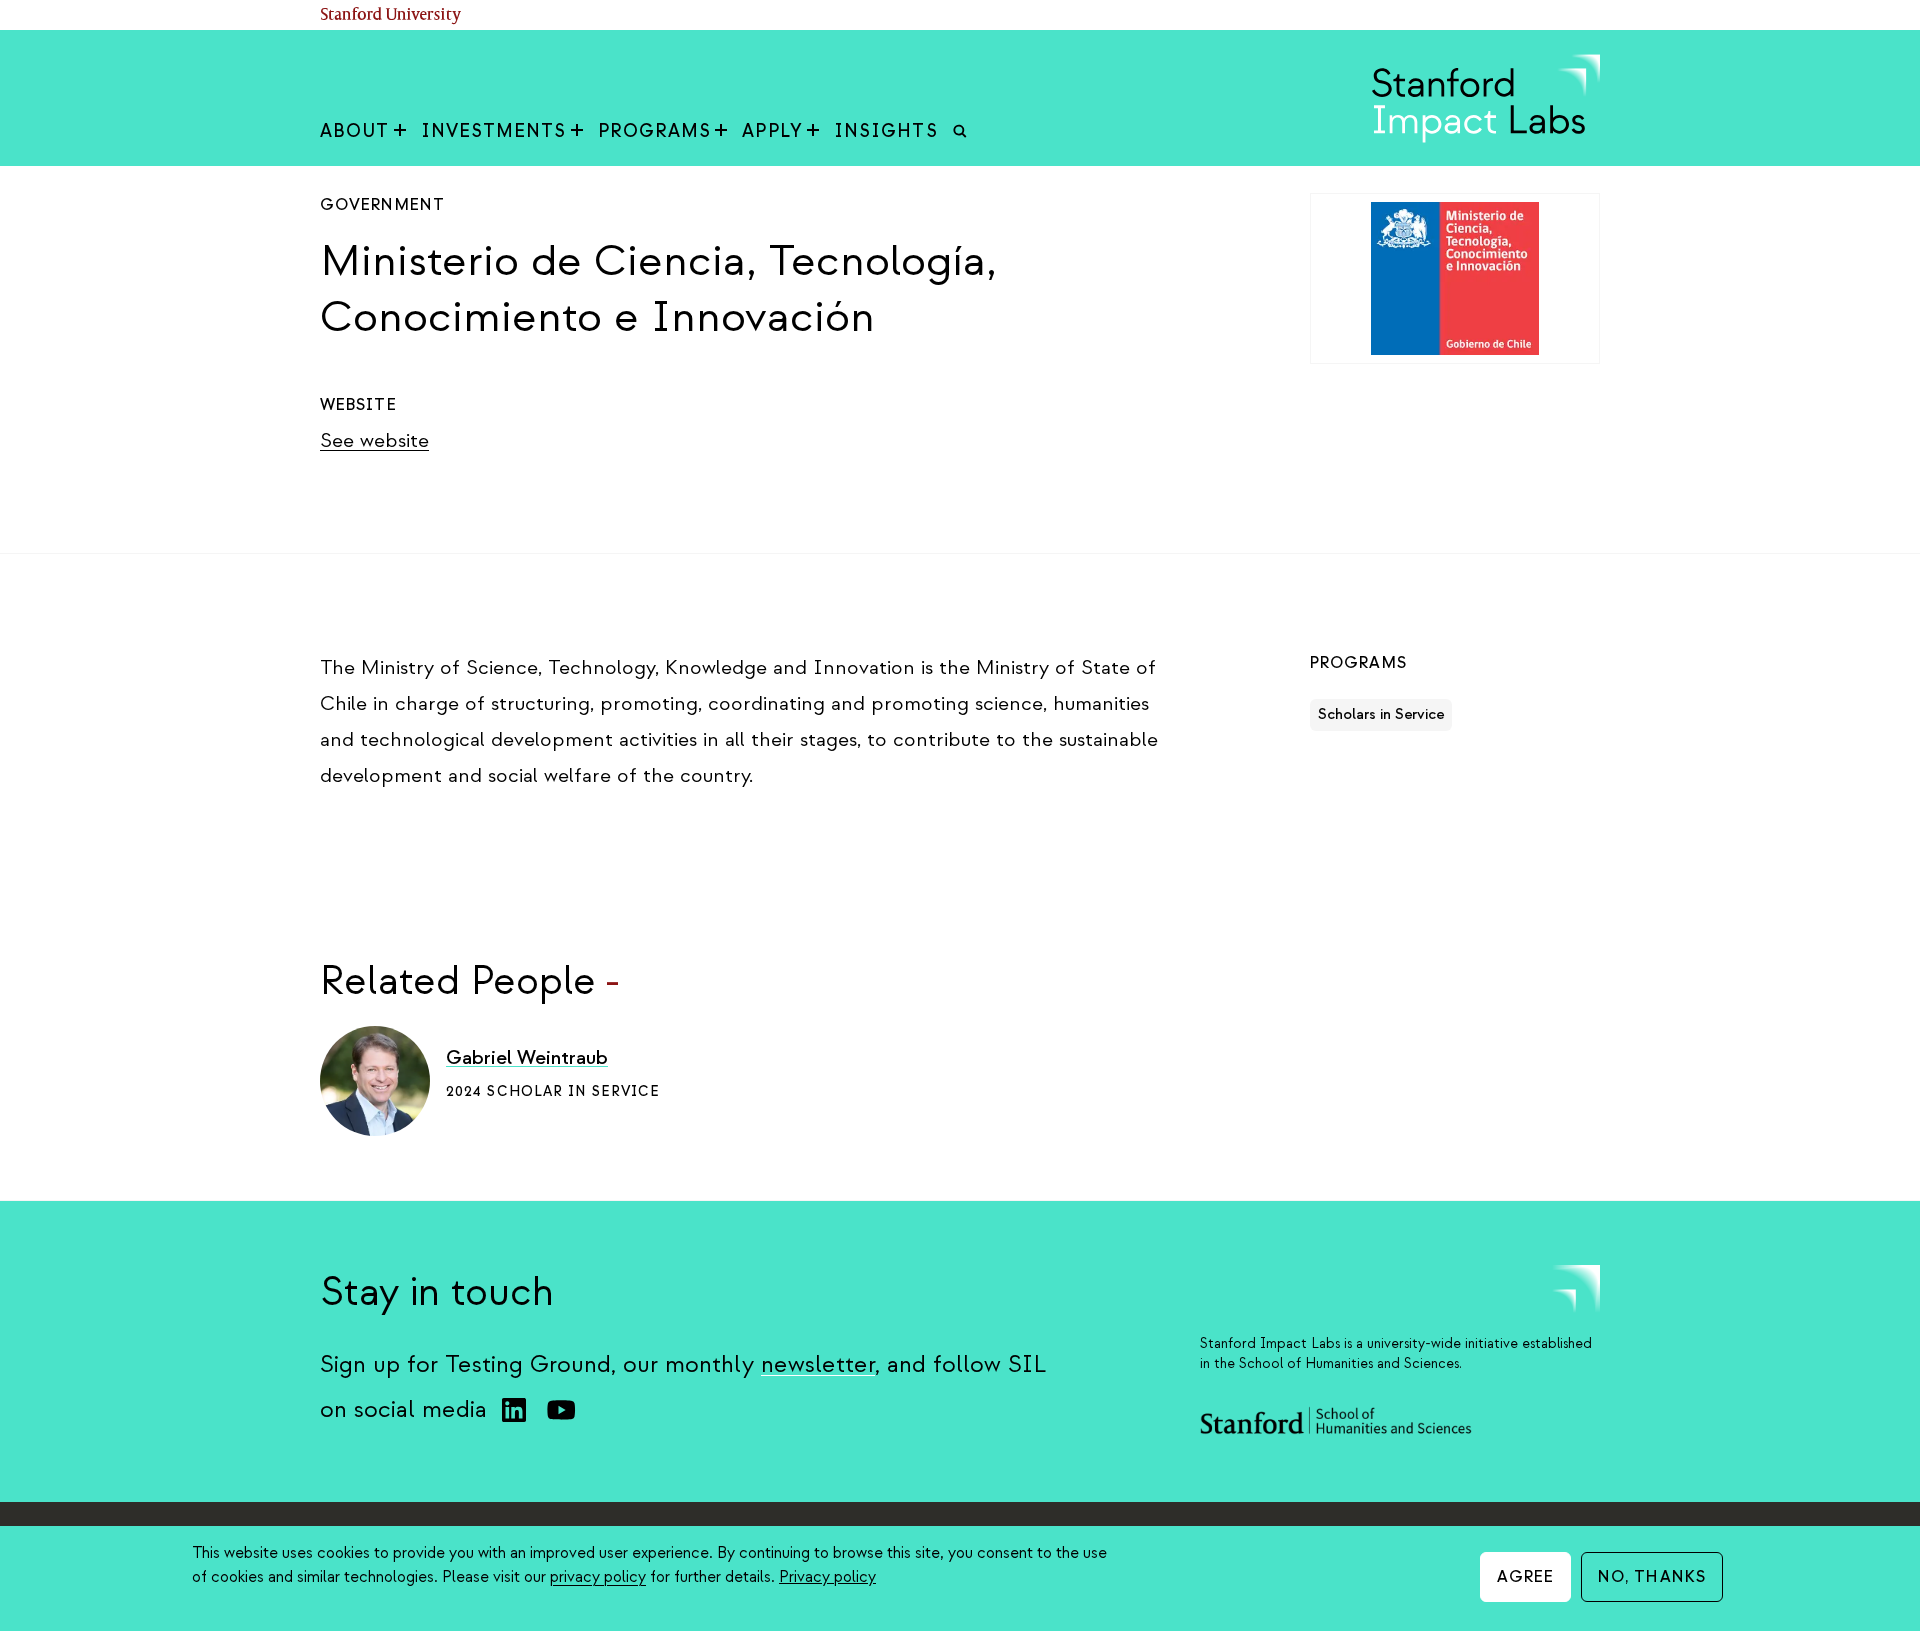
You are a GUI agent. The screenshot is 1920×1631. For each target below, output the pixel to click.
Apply (772, 131)
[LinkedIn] (514, 1410)
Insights (886, 131)
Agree (1526, 1577)
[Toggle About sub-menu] (400, 132)
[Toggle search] (960, 132)
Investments (494, 131)
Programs (655, 131)
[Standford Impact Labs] (1486, 138)
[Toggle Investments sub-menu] (577, 132)
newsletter (818, 1364)
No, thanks (1652, 1577)
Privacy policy (827, 1577)
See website (374, 440)
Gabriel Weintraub (527, 1057)
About (355, 131)
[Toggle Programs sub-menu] (721, 132)
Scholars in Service (1381, 714)
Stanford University (391, 15)
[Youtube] (561, 1410)
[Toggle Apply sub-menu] (813, 132)
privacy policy (598, 1577)
